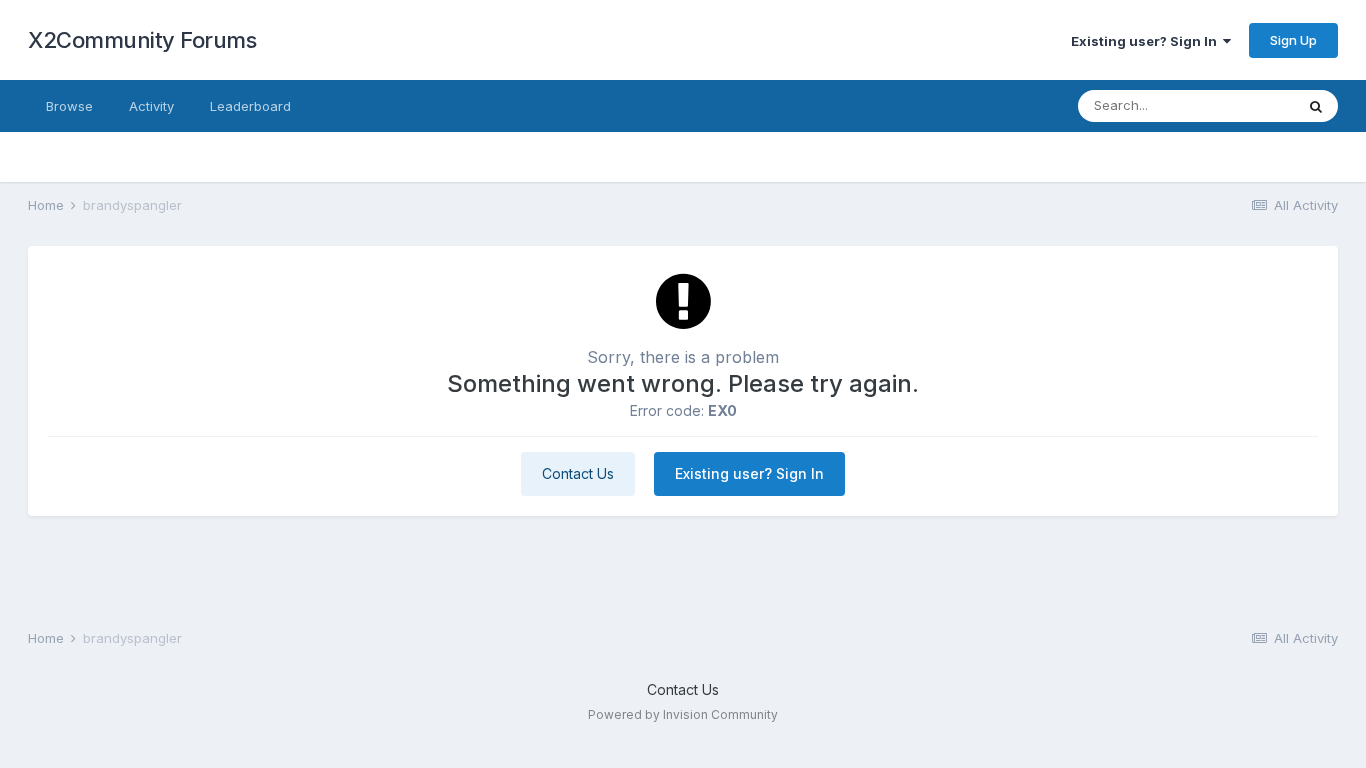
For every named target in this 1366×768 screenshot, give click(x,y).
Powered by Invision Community (683, 714)
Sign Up (1293, 40)
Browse (69, 106)
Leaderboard (250, 106)
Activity (151, 106)
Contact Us (578, 473)
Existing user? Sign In (1147, 41)
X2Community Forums (142, 40)
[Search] (1316, 106)
